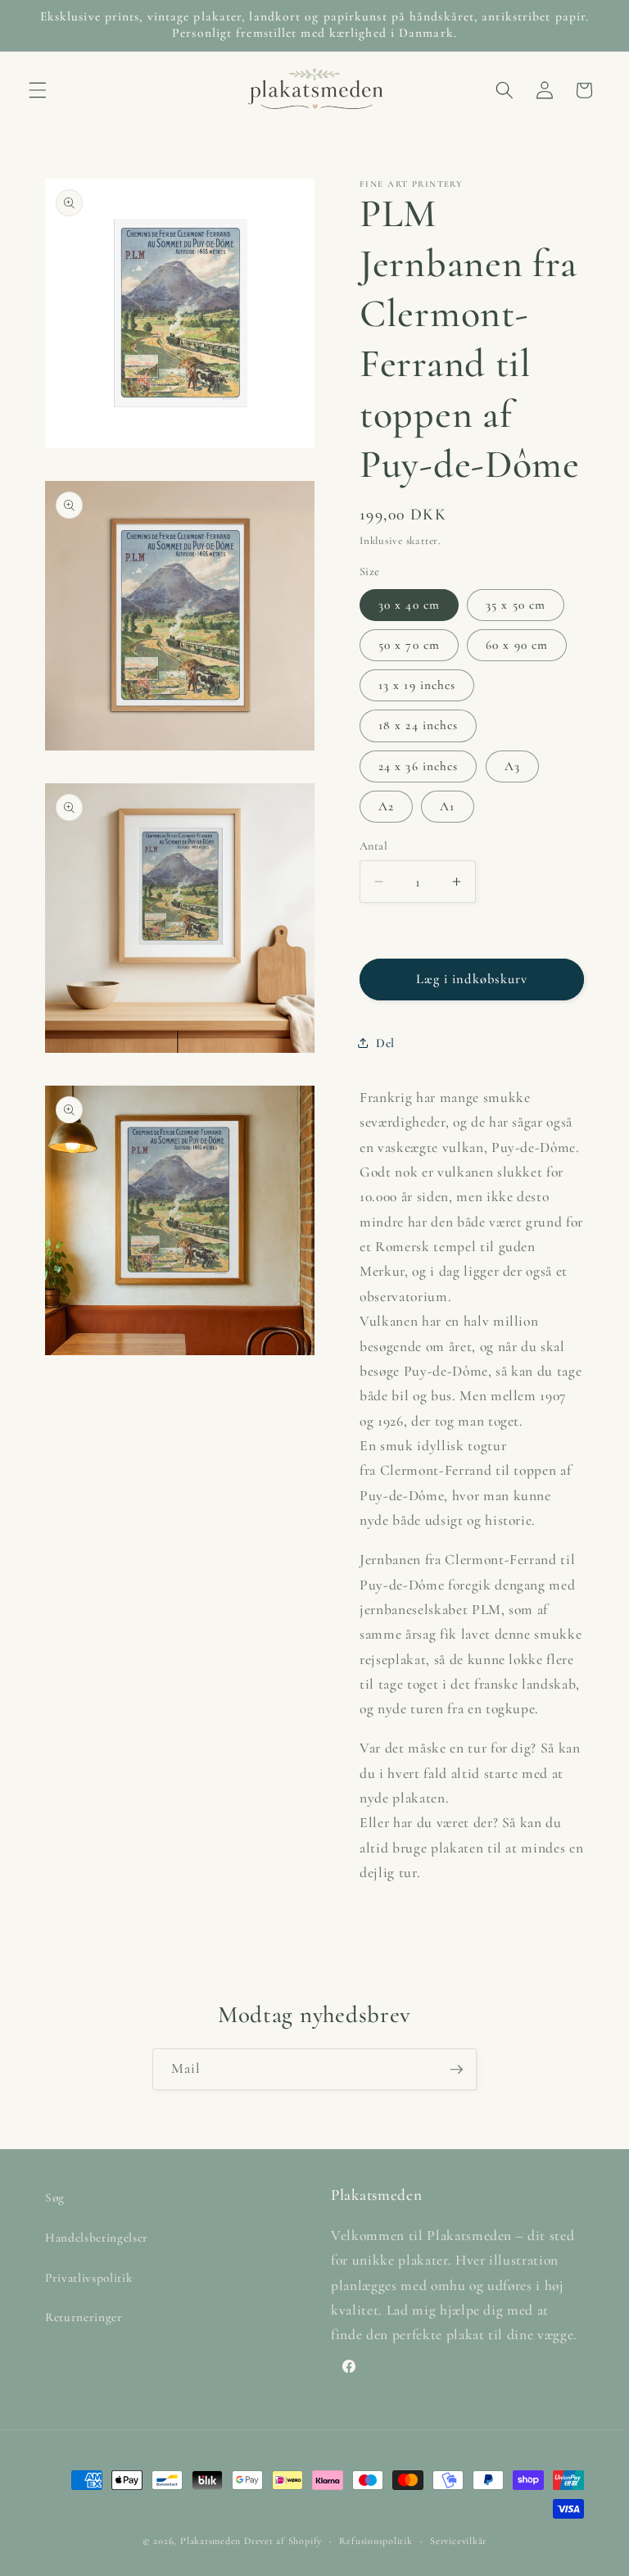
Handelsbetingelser (97, 2238)
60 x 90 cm (517, 645)
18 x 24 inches (418, 725)
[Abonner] (456, 2070)
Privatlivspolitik (89, 2278)
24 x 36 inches (418, 766)
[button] (38, 90)
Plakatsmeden (210, 2541)
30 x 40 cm (409, 605)
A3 (512, 766)
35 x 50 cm (516, 605)
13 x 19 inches (417, 685)
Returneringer (84, 2317)
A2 (386, 806)
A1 (447, 806)
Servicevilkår (458, 2541)
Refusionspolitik (376, 2541)
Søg (55, 2197)
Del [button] (385, 1043)
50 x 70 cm (409, 645)
